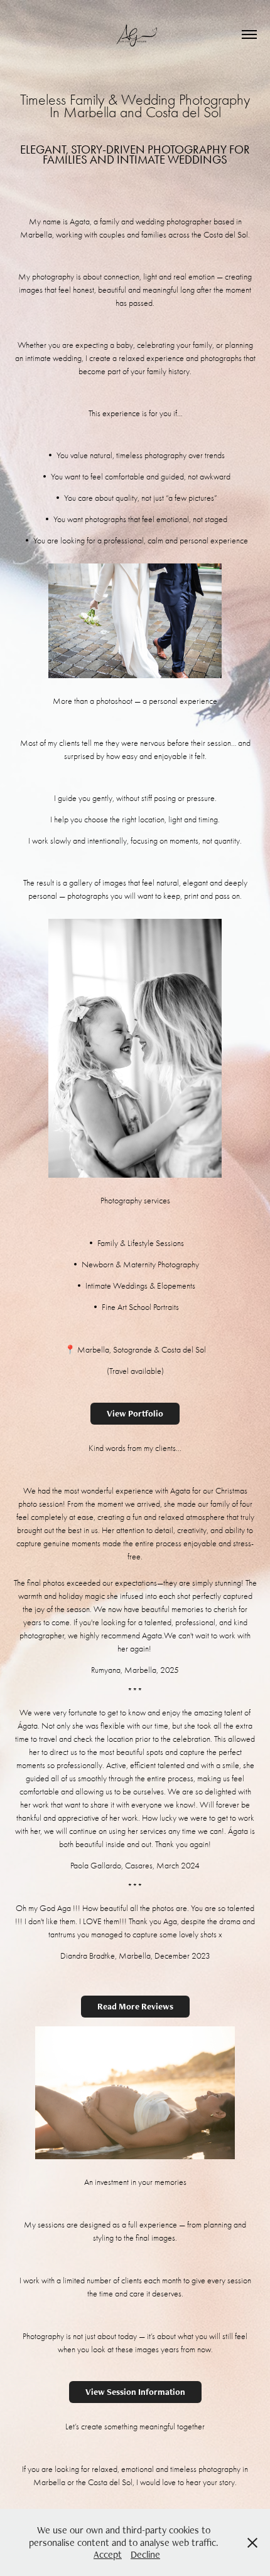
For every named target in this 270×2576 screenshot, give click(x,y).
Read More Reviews (135, 2006)
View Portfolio (135, 1413)
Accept (108, 2554)
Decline (145, 2554)
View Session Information (135, 2392)
